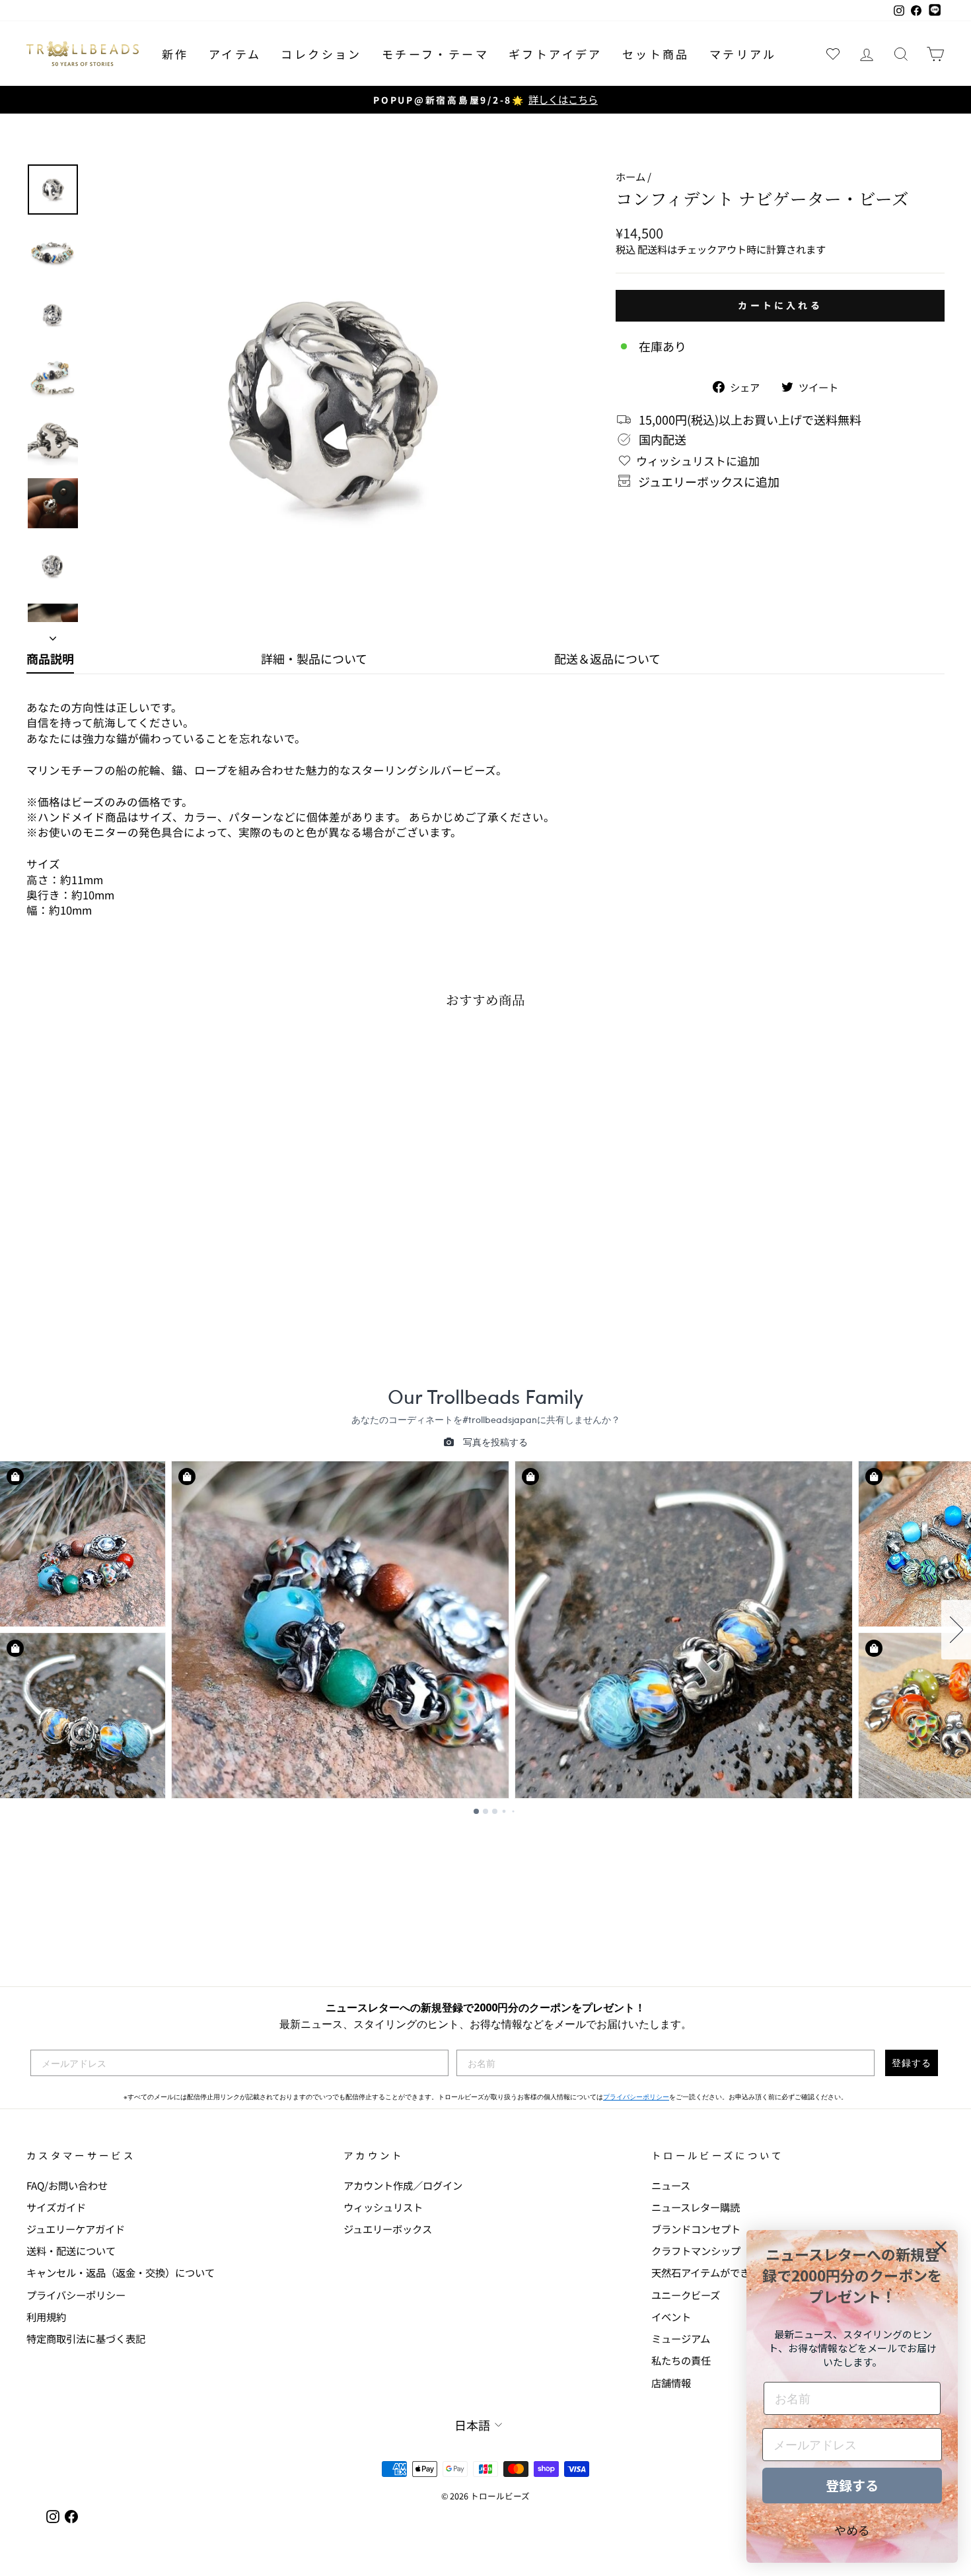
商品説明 (50, 658)
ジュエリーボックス (388, 2229)
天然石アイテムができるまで (715, 2272)
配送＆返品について (607, 658)
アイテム (235, 54)
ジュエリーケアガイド (76, 2229)
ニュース (671, 2185)
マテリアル (743, 54)
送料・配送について (71, 2250)
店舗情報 (671, 2383)
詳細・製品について (314, 658)
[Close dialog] (941, 2247)
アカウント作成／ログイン (403, 2185)
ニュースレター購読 (696, 2207)
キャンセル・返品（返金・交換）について (121, 2272)
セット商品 (656, 54)
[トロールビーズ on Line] (935, 11)
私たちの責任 (681, 2360)
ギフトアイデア (556, 54)
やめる (852, 2530)
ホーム (630, 176)
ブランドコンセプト (696, 2229)
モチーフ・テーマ (435, 54)
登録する (912, 2063)
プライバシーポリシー (636, 2097)
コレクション (321, 54)
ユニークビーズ (686, 2295)
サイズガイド (56, 2207)
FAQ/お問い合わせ (67, 2185)
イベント (671, 2316)
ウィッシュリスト (383, 2207)
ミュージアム (681, 2338)
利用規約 (46, 2316)
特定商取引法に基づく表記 (86, 2338)
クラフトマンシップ (696, 2250)
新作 (175, 54)
